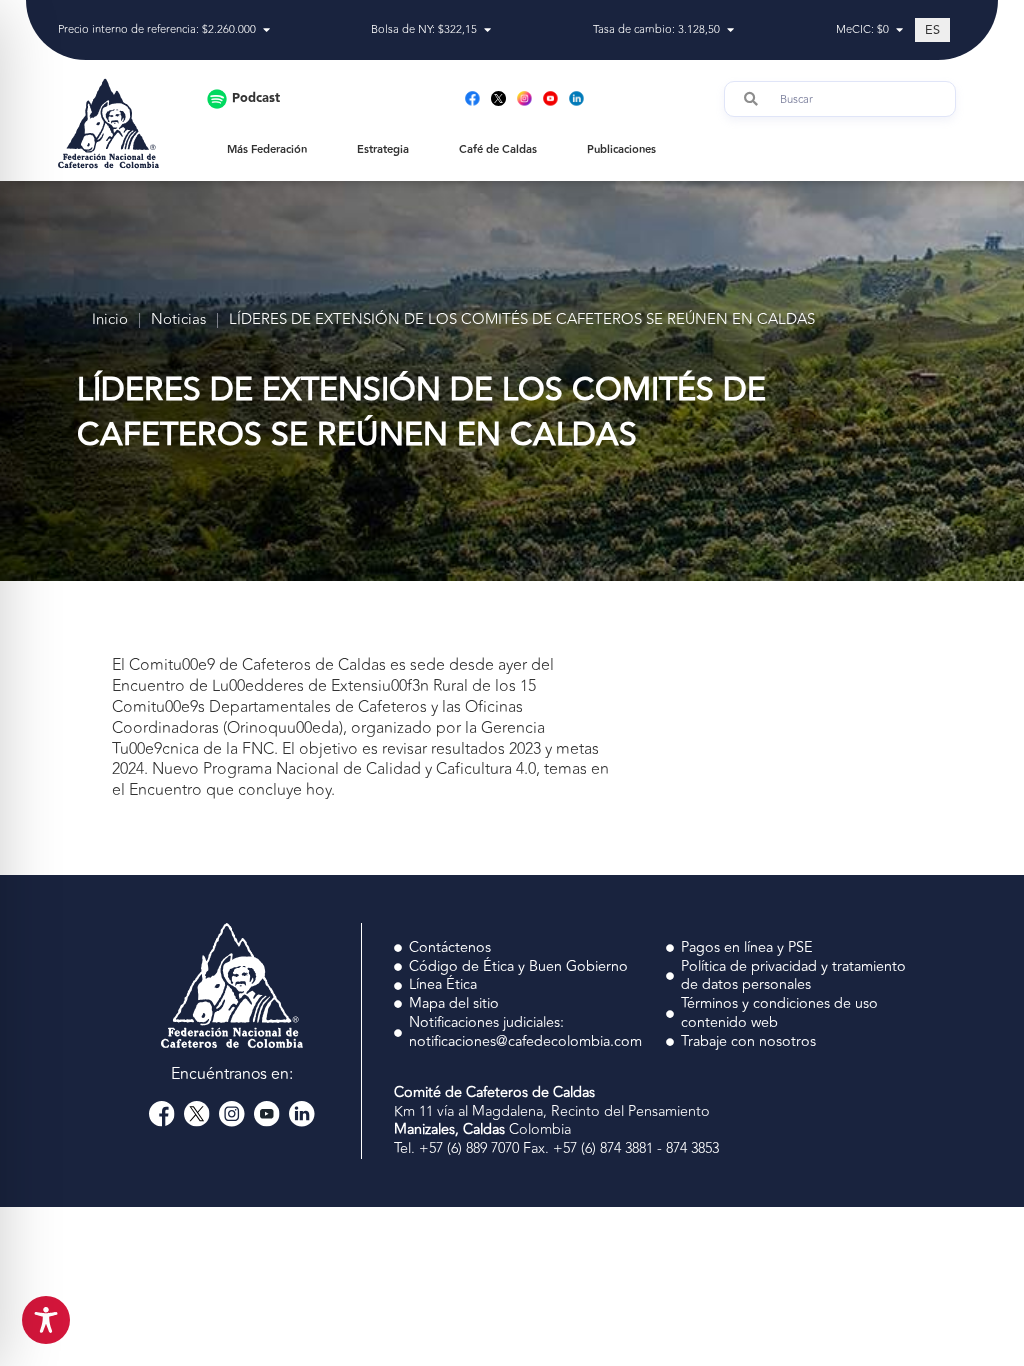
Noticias (178, 320)
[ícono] (498, 98)
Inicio (110, 320)
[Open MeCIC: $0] (899, 30)
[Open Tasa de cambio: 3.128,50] (730, 30)
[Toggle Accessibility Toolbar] (46, 1320)
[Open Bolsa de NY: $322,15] (487, 30)
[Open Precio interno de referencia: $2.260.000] (266, 30)
